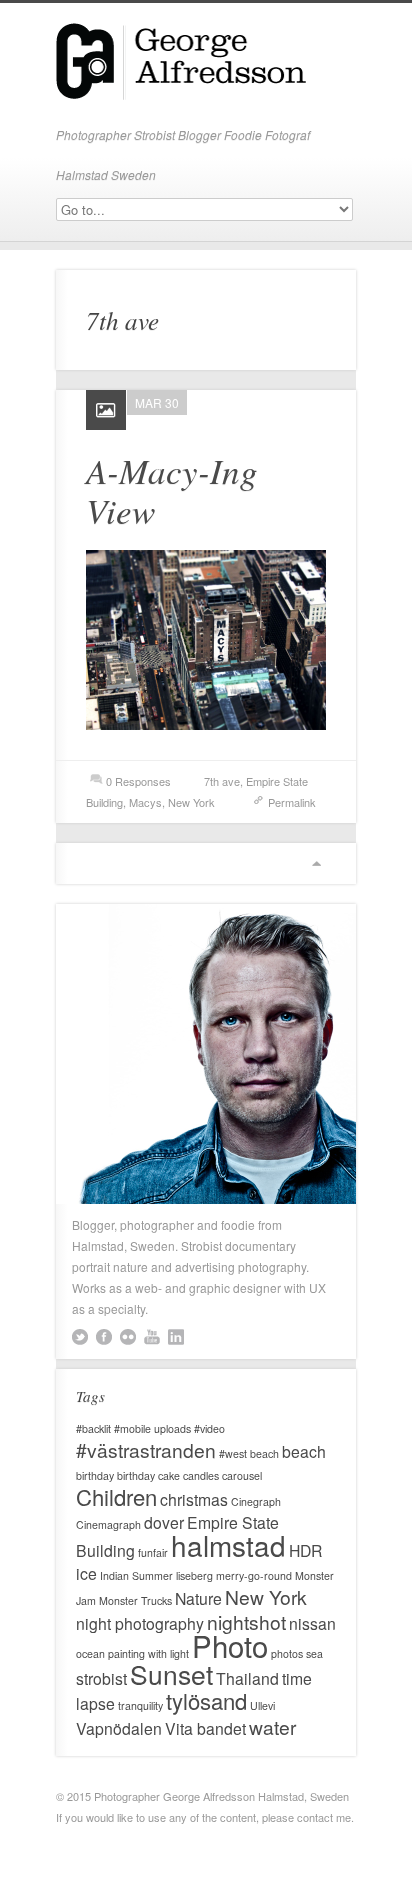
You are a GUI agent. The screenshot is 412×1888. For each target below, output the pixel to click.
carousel (242, 1475)
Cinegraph (256, 1501)
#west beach (249, 1453)
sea (314, 1653)
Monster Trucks (135, 1600)
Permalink (292, 802)
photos (287, 1653)
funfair (153, 1552)
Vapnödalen (119, 1728)
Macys (145, 802)
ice (86, 1573)
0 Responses (138, 781)
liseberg (194, 1575)
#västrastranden (146, 1449)
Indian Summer (136, 1575)
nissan (312, 1623)
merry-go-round (254, 1575)
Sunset (171, 1674)
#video (209, 1428)
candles (201, 1475)
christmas (194, 1499)
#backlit (93, 1428)
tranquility (140, 1705)
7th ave (222, 781)
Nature (198, 1598)
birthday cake (148, 1475)
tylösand (206, 1700)
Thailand (247, 1678)
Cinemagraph (108, 1524)
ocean (90, 1653)
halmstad (228, 1545)
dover (164, 1522)
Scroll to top (316, 863)
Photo (230, 1645)
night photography (140, 1623)
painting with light (148, 1653)
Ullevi (262, 1705)
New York (191, 802)
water (272, 1726)
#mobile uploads (152, 1428)
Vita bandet (205, 1728)
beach (304, 1451)
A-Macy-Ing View (172, 490)
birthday (95, 1475)
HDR (305, 1550)
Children (116, 1496)
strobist (101, 1678)
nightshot (246, 1621)
